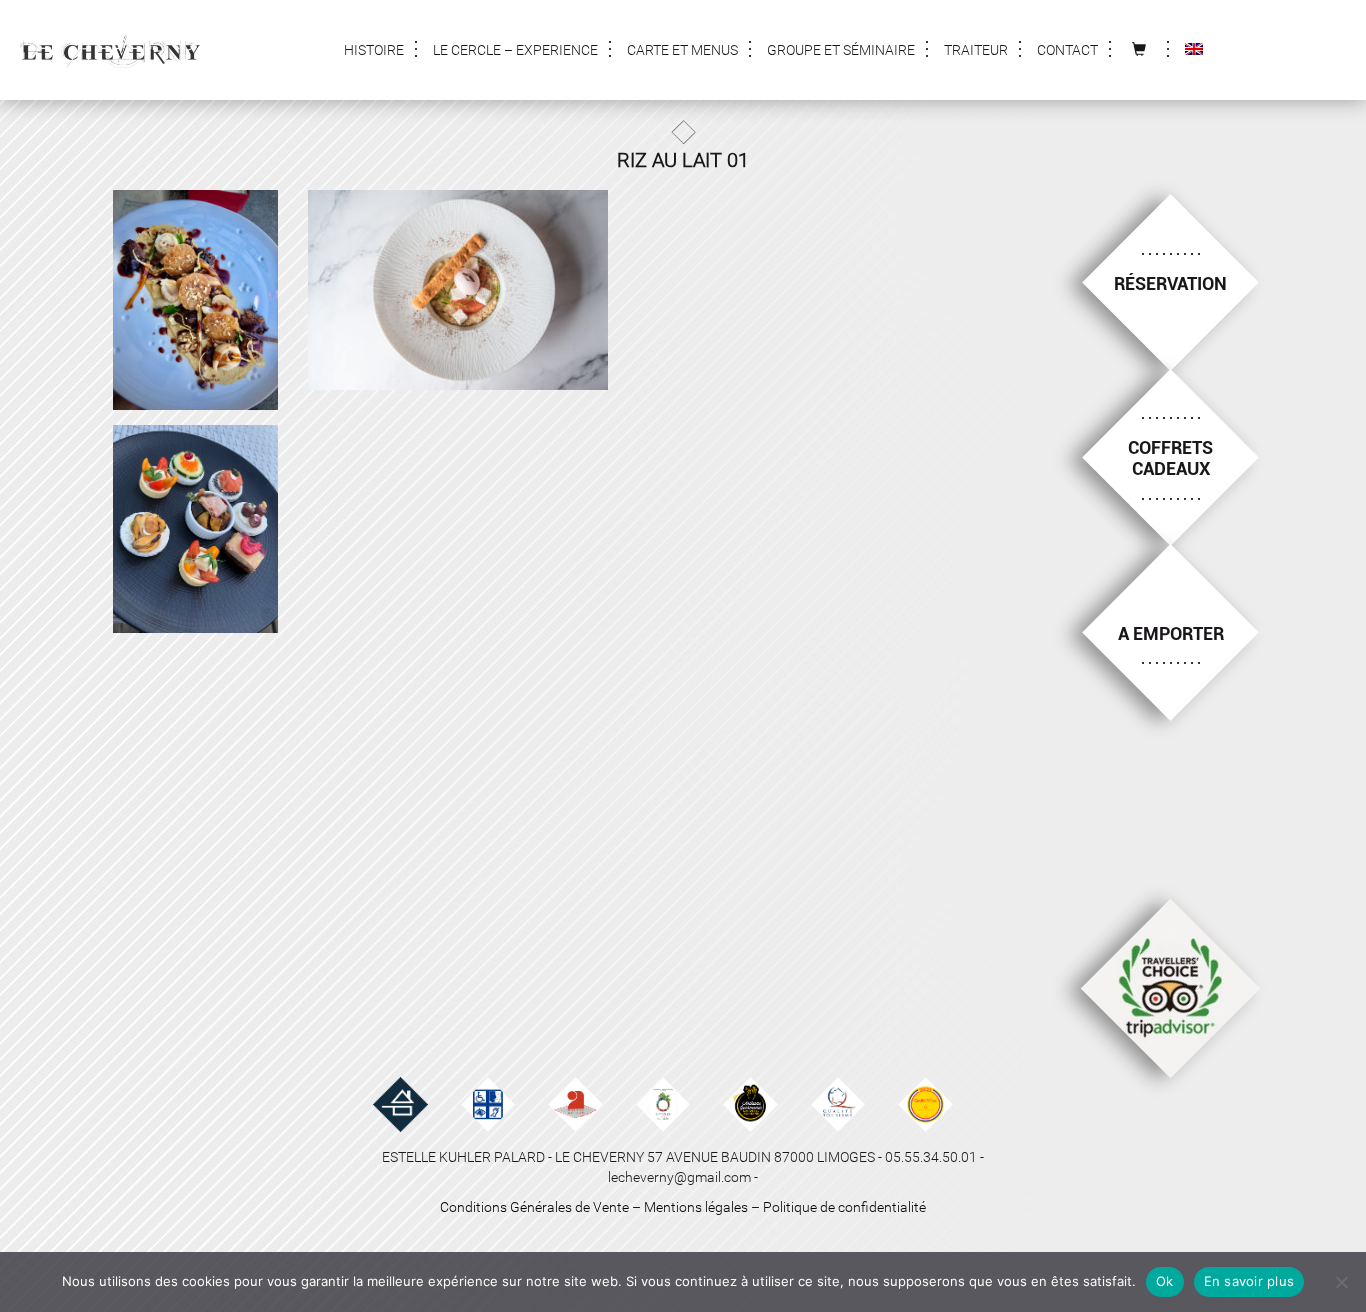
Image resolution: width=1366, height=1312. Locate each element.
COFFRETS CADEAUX (1170, 458)
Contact (1067, 50)
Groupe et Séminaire (841, 50)
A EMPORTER (1171, 633)
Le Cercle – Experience (515, 50)
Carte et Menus (682, 50)
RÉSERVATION (1170, 283)
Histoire (374, 50)
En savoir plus (1249, 1281)
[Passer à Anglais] (1194, 50)
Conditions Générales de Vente (534, 1207)
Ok (1165, 1281)
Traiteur (976, 50)
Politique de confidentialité (844, 1207)
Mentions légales (696, 1207)
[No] (1341, 1282)
